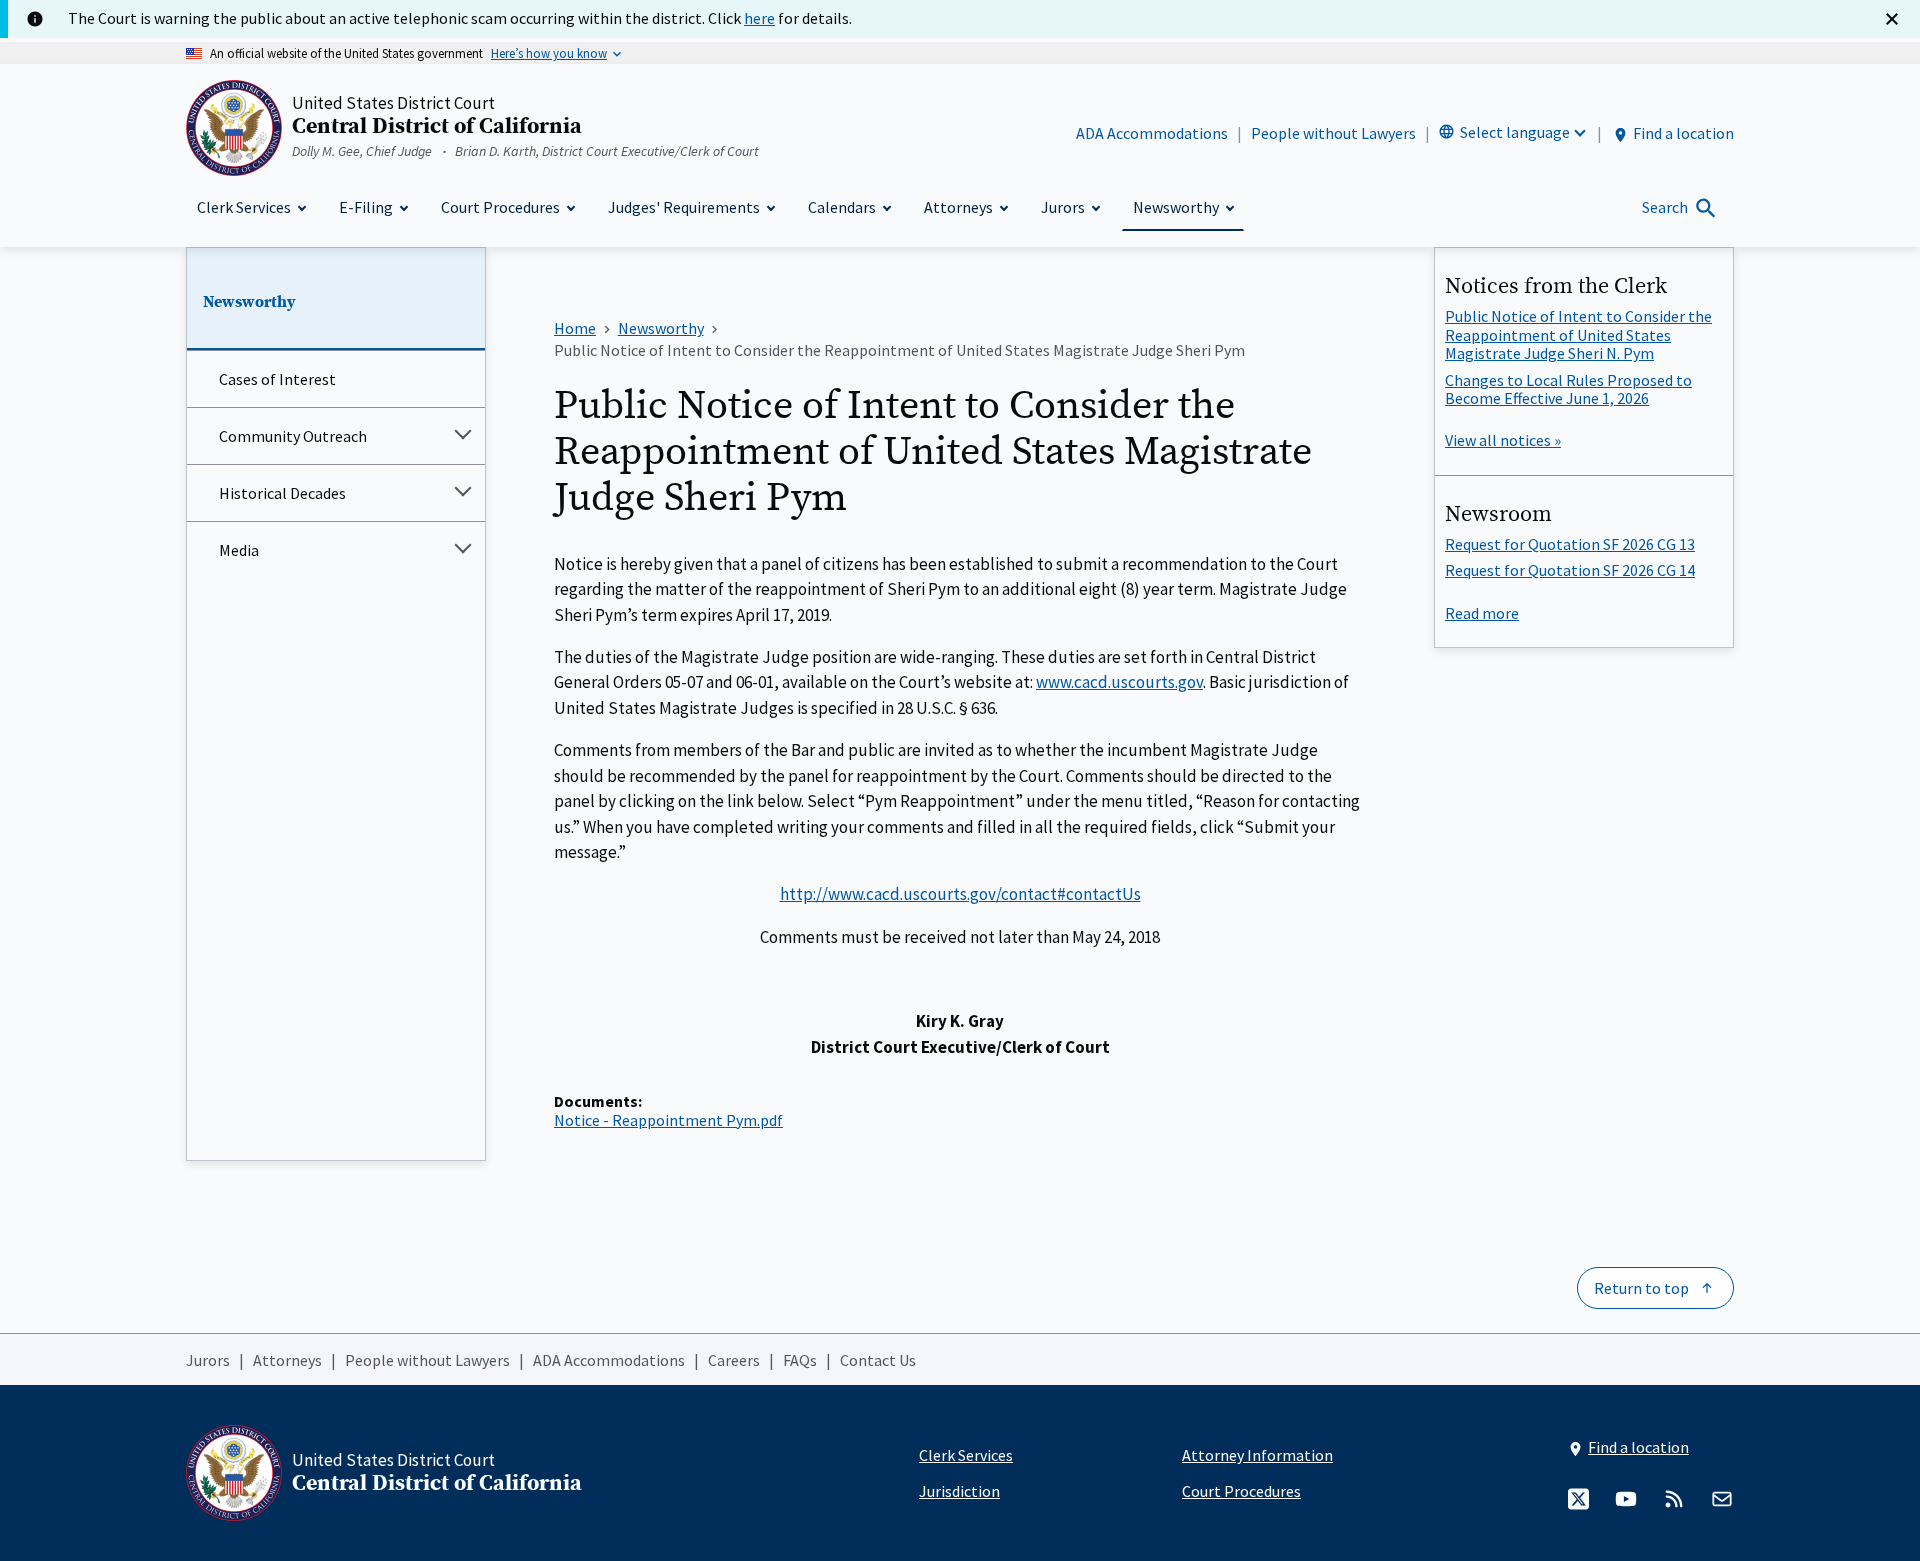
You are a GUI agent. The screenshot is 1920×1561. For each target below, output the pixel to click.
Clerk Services (966, 1455)
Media (239, 550)
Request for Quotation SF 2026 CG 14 (1570, 570)
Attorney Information (1257, 1455)
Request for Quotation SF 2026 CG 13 (1570, 544)
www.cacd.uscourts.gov (1119, 682)
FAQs (800, 1360)
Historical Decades (282, 493)
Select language (1515, 132)
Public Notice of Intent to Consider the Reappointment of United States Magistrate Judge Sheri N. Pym (1578, 334)
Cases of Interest (277, 379)
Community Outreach (293, 436)
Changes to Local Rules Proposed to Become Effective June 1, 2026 (1568, 389)
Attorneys (287, 1360)
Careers (734, 1360)
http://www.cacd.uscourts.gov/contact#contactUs (960, 894)
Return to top (1641, 1288)
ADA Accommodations (1152, 133)
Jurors (208, 1360)
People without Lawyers (1333, 133)
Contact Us (878, 1360)
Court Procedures (1241, 1491)
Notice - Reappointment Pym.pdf (668, 1120)
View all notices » (1503, 440)
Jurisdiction (959, 1491)
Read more (1482, 613)
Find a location (1683, 133)
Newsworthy (249, 302)
